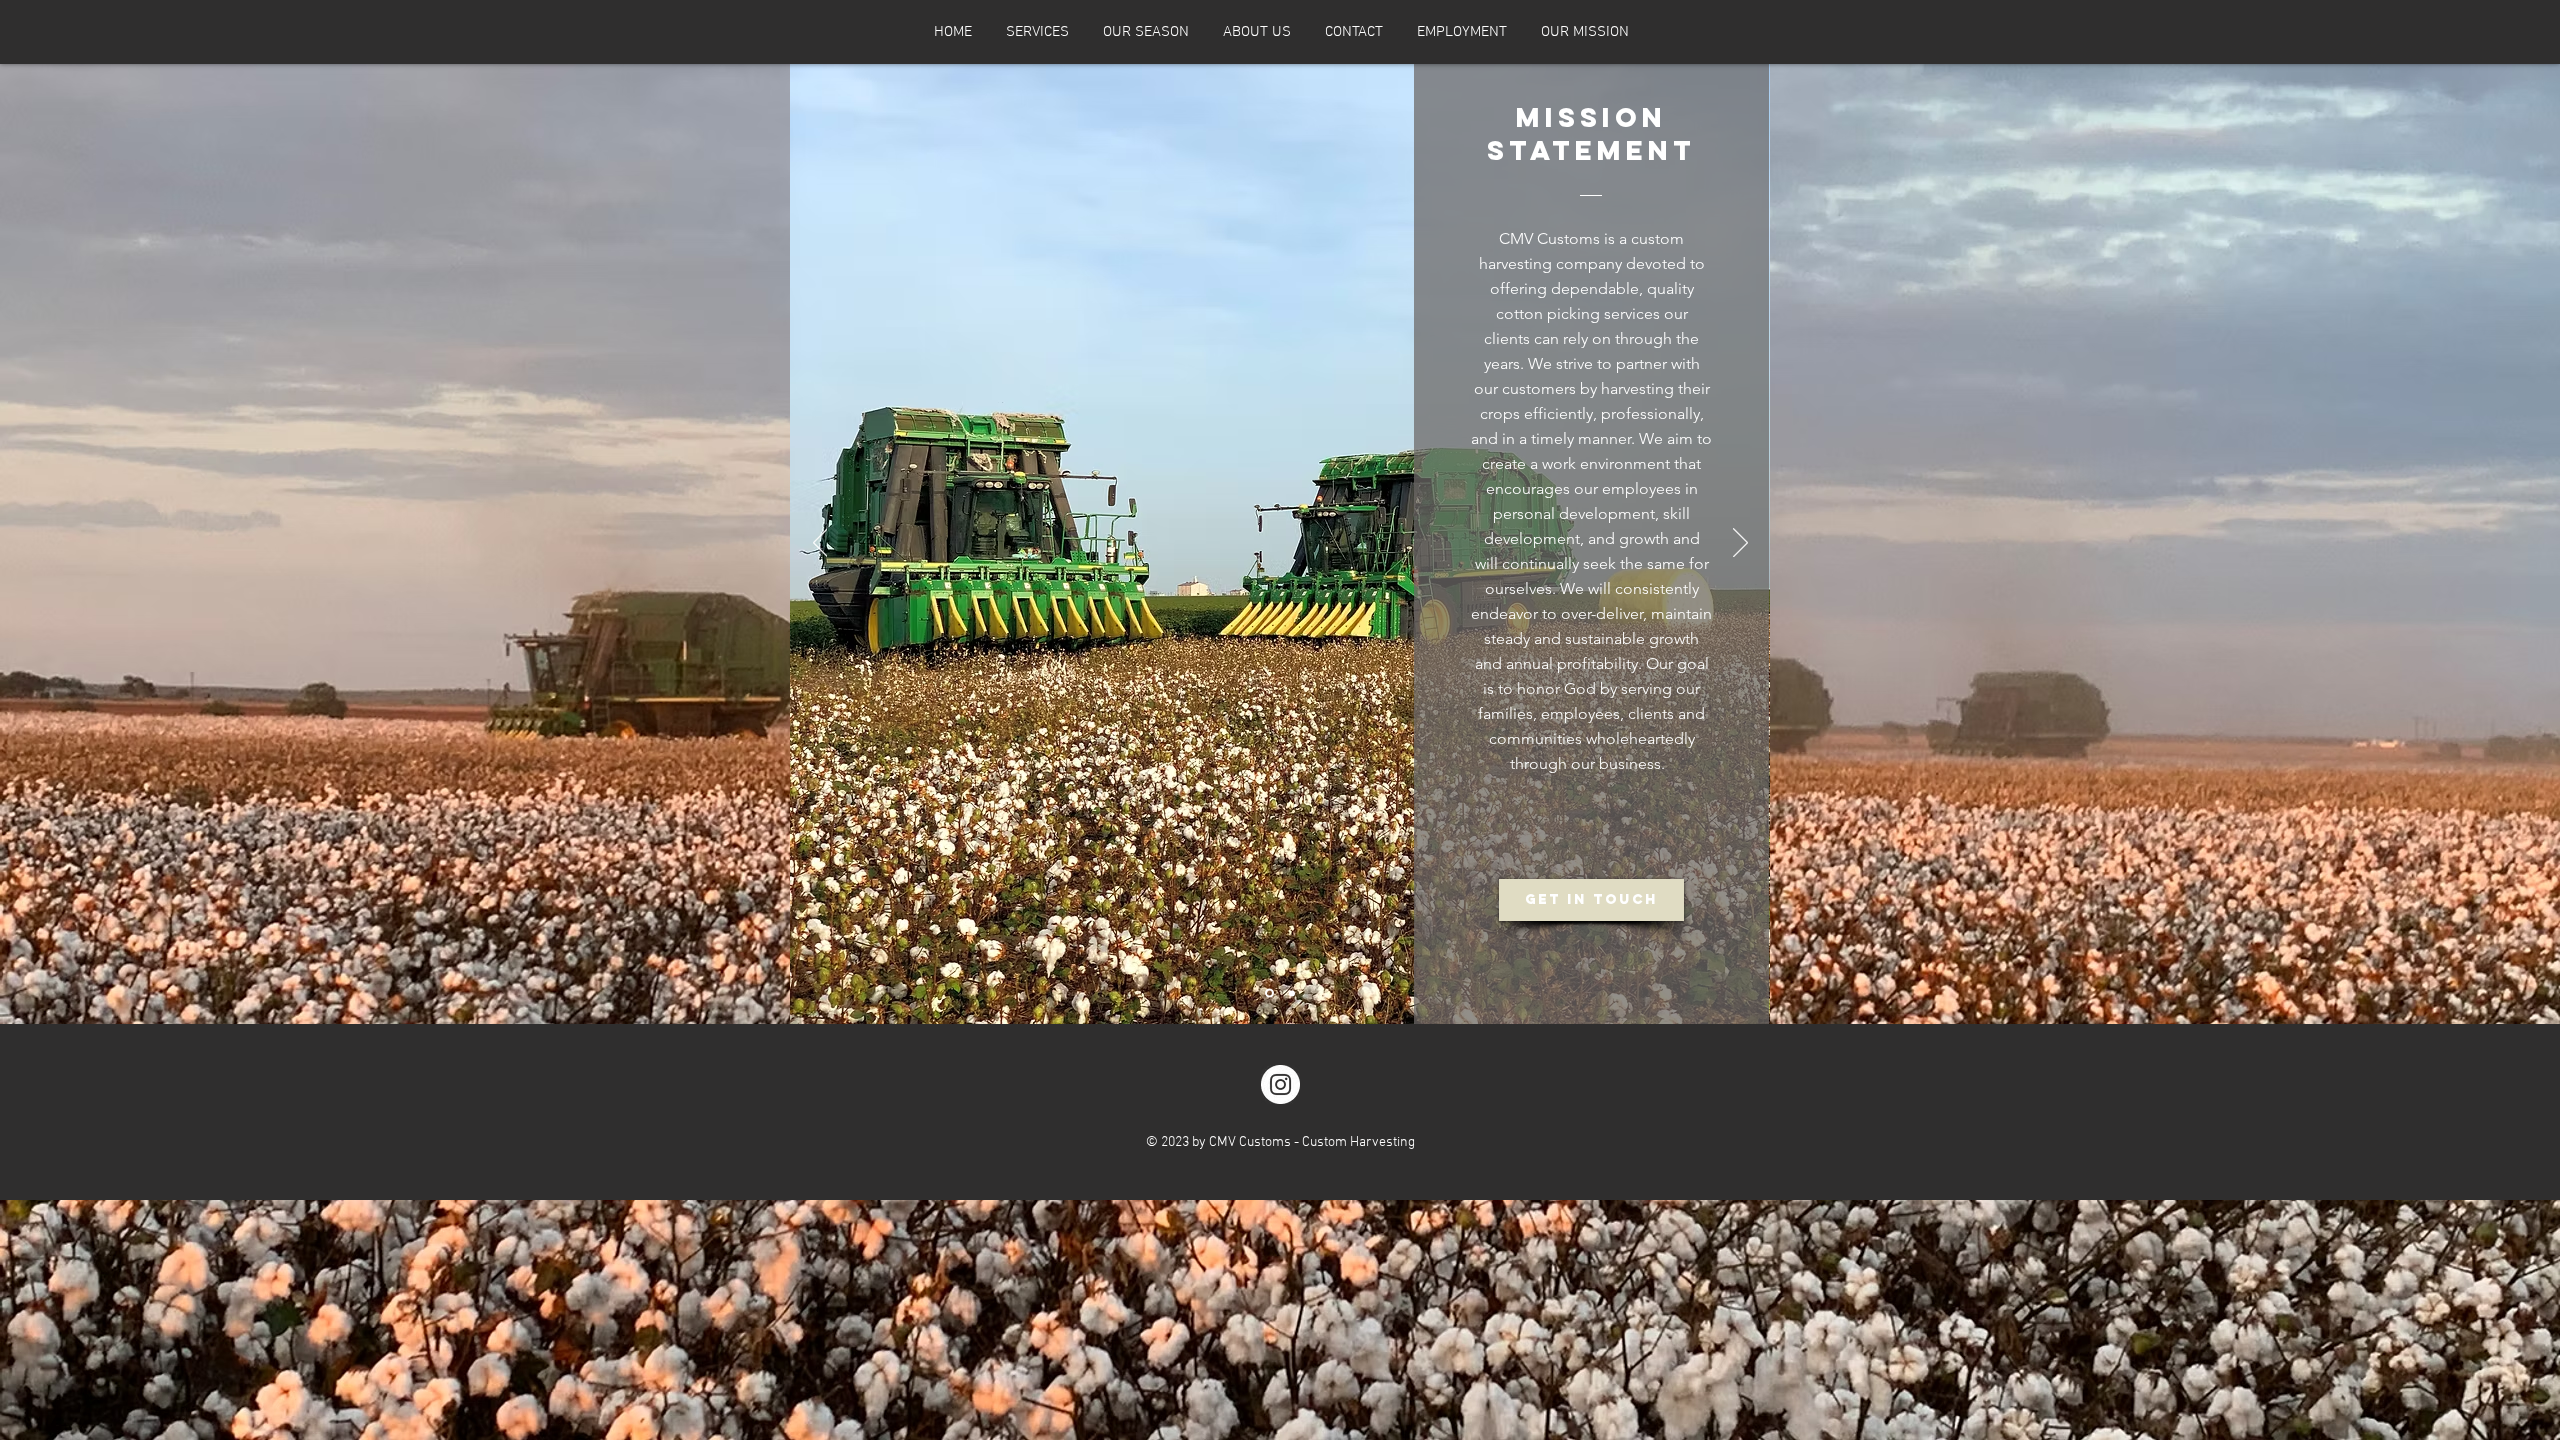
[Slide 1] (1269, 993)
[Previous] (820, 544)
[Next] (1740, 544)
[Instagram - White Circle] (1280, 1084)
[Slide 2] (1292, 993)
